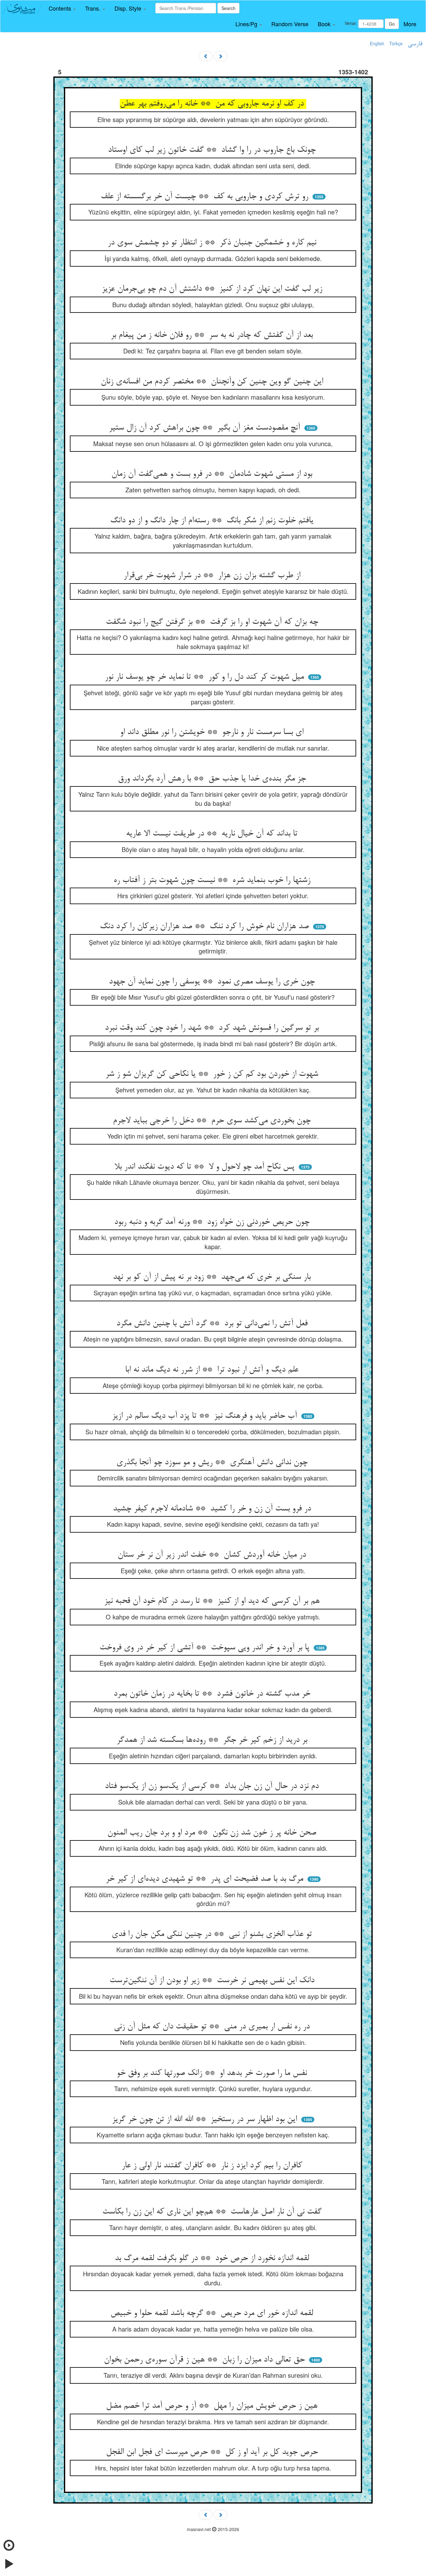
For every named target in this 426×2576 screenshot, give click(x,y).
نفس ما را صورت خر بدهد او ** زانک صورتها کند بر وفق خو (213, 2073)
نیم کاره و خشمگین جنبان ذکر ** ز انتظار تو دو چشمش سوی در (213, 243)
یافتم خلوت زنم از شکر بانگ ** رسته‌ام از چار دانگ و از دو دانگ (213, 521)
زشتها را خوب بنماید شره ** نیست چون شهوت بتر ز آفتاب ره (213, 880)
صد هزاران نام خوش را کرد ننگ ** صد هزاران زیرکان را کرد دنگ (206, 927)
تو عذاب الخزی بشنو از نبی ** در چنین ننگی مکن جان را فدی (213, 1934)
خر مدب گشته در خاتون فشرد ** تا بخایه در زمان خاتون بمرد (213, 1694)
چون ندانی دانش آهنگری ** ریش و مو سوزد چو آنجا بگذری (213, 1463)
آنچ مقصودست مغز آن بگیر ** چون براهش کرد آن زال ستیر (206, 428)
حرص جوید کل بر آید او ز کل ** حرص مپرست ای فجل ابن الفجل (213, 2452)
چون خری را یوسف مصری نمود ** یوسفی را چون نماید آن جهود (213, 982)
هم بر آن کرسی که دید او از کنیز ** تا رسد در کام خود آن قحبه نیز (213, 1601)
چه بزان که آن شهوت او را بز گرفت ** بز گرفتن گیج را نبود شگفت (213, 622)
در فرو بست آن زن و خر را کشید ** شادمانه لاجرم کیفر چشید (213, 1509)
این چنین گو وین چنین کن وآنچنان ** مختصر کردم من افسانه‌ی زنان (213, 382)
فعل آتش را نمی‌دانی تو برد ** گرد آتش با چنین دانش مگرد (213, 1324)
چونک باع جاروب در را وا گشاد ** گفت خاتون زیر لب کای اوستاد (213, 150)
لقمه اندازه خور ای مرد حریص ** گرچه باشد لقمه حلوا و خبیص (213, 2313)
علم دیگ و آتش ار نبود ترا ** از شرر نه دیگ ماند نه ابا (213, 1370)
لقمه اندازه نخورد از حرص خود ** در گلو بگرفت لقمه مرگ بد (213, 2258)
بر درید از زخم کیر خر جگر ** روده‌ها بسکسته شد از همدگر (213, 1740)
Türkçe (396, 43)
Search (228, 8)
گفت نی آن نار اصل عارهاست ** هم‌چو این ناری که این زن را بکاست (213, 2212)
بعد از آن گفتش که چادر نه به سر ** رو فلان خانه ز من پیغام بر (213, 335)
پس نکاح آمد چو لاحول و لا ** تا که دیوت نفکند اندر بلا (206, 1167)
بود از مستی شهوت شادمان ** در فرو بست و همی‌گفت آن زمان (213, 474)
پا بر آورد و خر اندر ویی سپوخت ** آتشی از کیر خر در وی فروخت (206, 1648)
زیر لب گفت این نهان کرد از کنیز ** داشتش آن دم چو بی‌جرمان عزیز (213, 289)
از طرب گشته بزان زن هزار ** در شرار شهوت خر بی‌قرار (213, 576)
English (377, 43)
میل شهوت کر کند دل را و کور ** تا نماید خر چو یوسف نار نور (206, 677)
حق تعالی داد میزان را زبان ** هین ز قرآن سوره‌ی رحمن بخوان (206, 2360)
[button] (62, 8)
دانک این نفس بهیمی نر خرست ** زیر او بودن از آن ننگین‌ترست (213, 1981)
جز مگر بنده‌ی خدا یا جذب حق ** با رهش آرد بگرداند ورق (213, 779)
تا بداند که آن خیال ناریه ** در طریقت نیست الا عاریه (213, 834)
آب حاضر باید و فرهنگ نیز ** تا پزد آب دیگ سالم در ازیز (206, 1416)
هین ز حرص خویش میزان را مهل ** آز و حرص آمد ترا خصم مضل (213, 2406)
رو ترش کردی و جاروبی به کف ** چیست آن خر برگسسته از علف (206, 197)
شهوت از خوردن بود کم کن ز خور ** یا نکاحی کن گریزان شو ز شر (213, 1074)
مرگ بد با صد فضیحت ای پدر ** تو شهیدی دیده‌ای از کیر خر (206, 1879)
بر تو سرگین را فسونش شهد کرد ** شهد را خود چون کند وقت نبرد (213, 1028)
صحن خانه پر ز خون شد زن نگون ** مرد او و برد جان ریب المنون (213, 1833)
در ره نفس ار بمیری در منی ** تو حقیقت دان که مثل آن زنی (213, 2027)
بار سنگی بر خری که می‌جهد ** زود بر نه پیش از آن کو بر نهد (213, 1277)
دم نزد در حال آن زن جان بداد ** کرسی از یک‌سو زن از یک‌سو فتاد (213, 1786)
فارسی (415, 44)
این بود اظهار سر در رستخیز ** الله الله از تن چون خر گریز (206, 2120)
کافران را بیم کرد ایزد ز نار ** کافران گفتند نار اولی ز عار (213, 2166)
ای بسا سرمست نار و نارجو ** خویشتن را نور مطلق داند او (213, 732)
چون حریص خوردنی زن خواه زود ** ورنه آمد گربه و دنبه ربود (213, 1222)
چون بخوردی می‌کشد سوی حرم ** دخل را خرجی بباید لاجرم (213, 1121)
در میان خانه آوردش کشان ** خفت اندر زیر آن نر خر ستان (213, 1555)
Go (392, 24)
